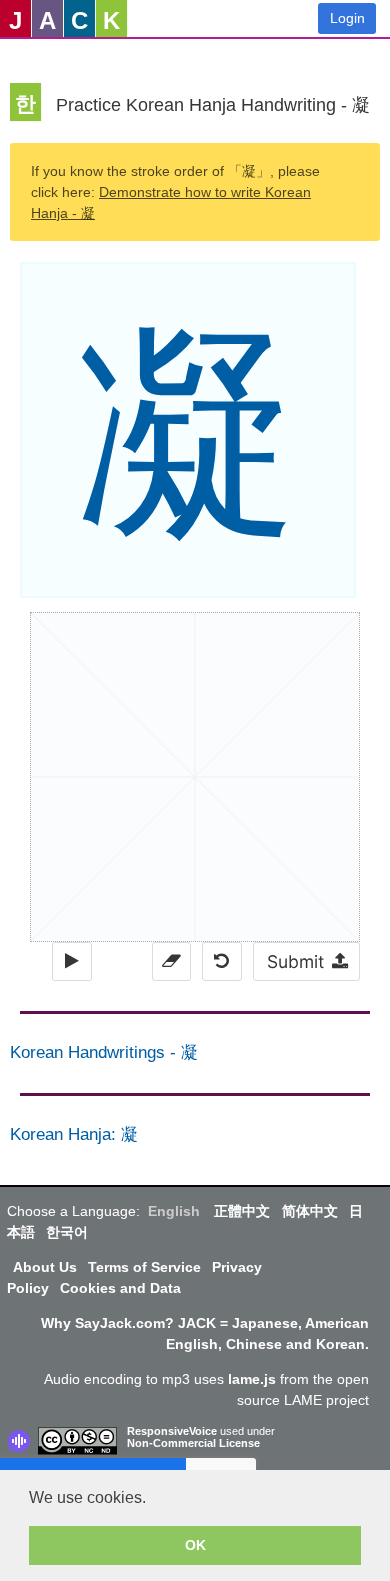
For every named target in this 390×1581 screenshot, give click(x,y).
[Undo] (221, 961)
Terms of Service (144, 1267)
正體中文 (242, 1211)
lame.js (252, 1379)
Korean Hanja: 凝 (74, 1134)
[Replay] (71, 961)
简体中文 (310, 1211)
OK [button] (195, 1545)
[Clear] (171, 961)
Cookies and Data (120, 1288)
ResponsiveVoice (172, 1431)
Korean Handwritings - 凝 (104, 1052)
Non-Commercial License (193, 1443)
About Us (45, 1267)
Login (347, 18)
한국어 (67, 1232)
